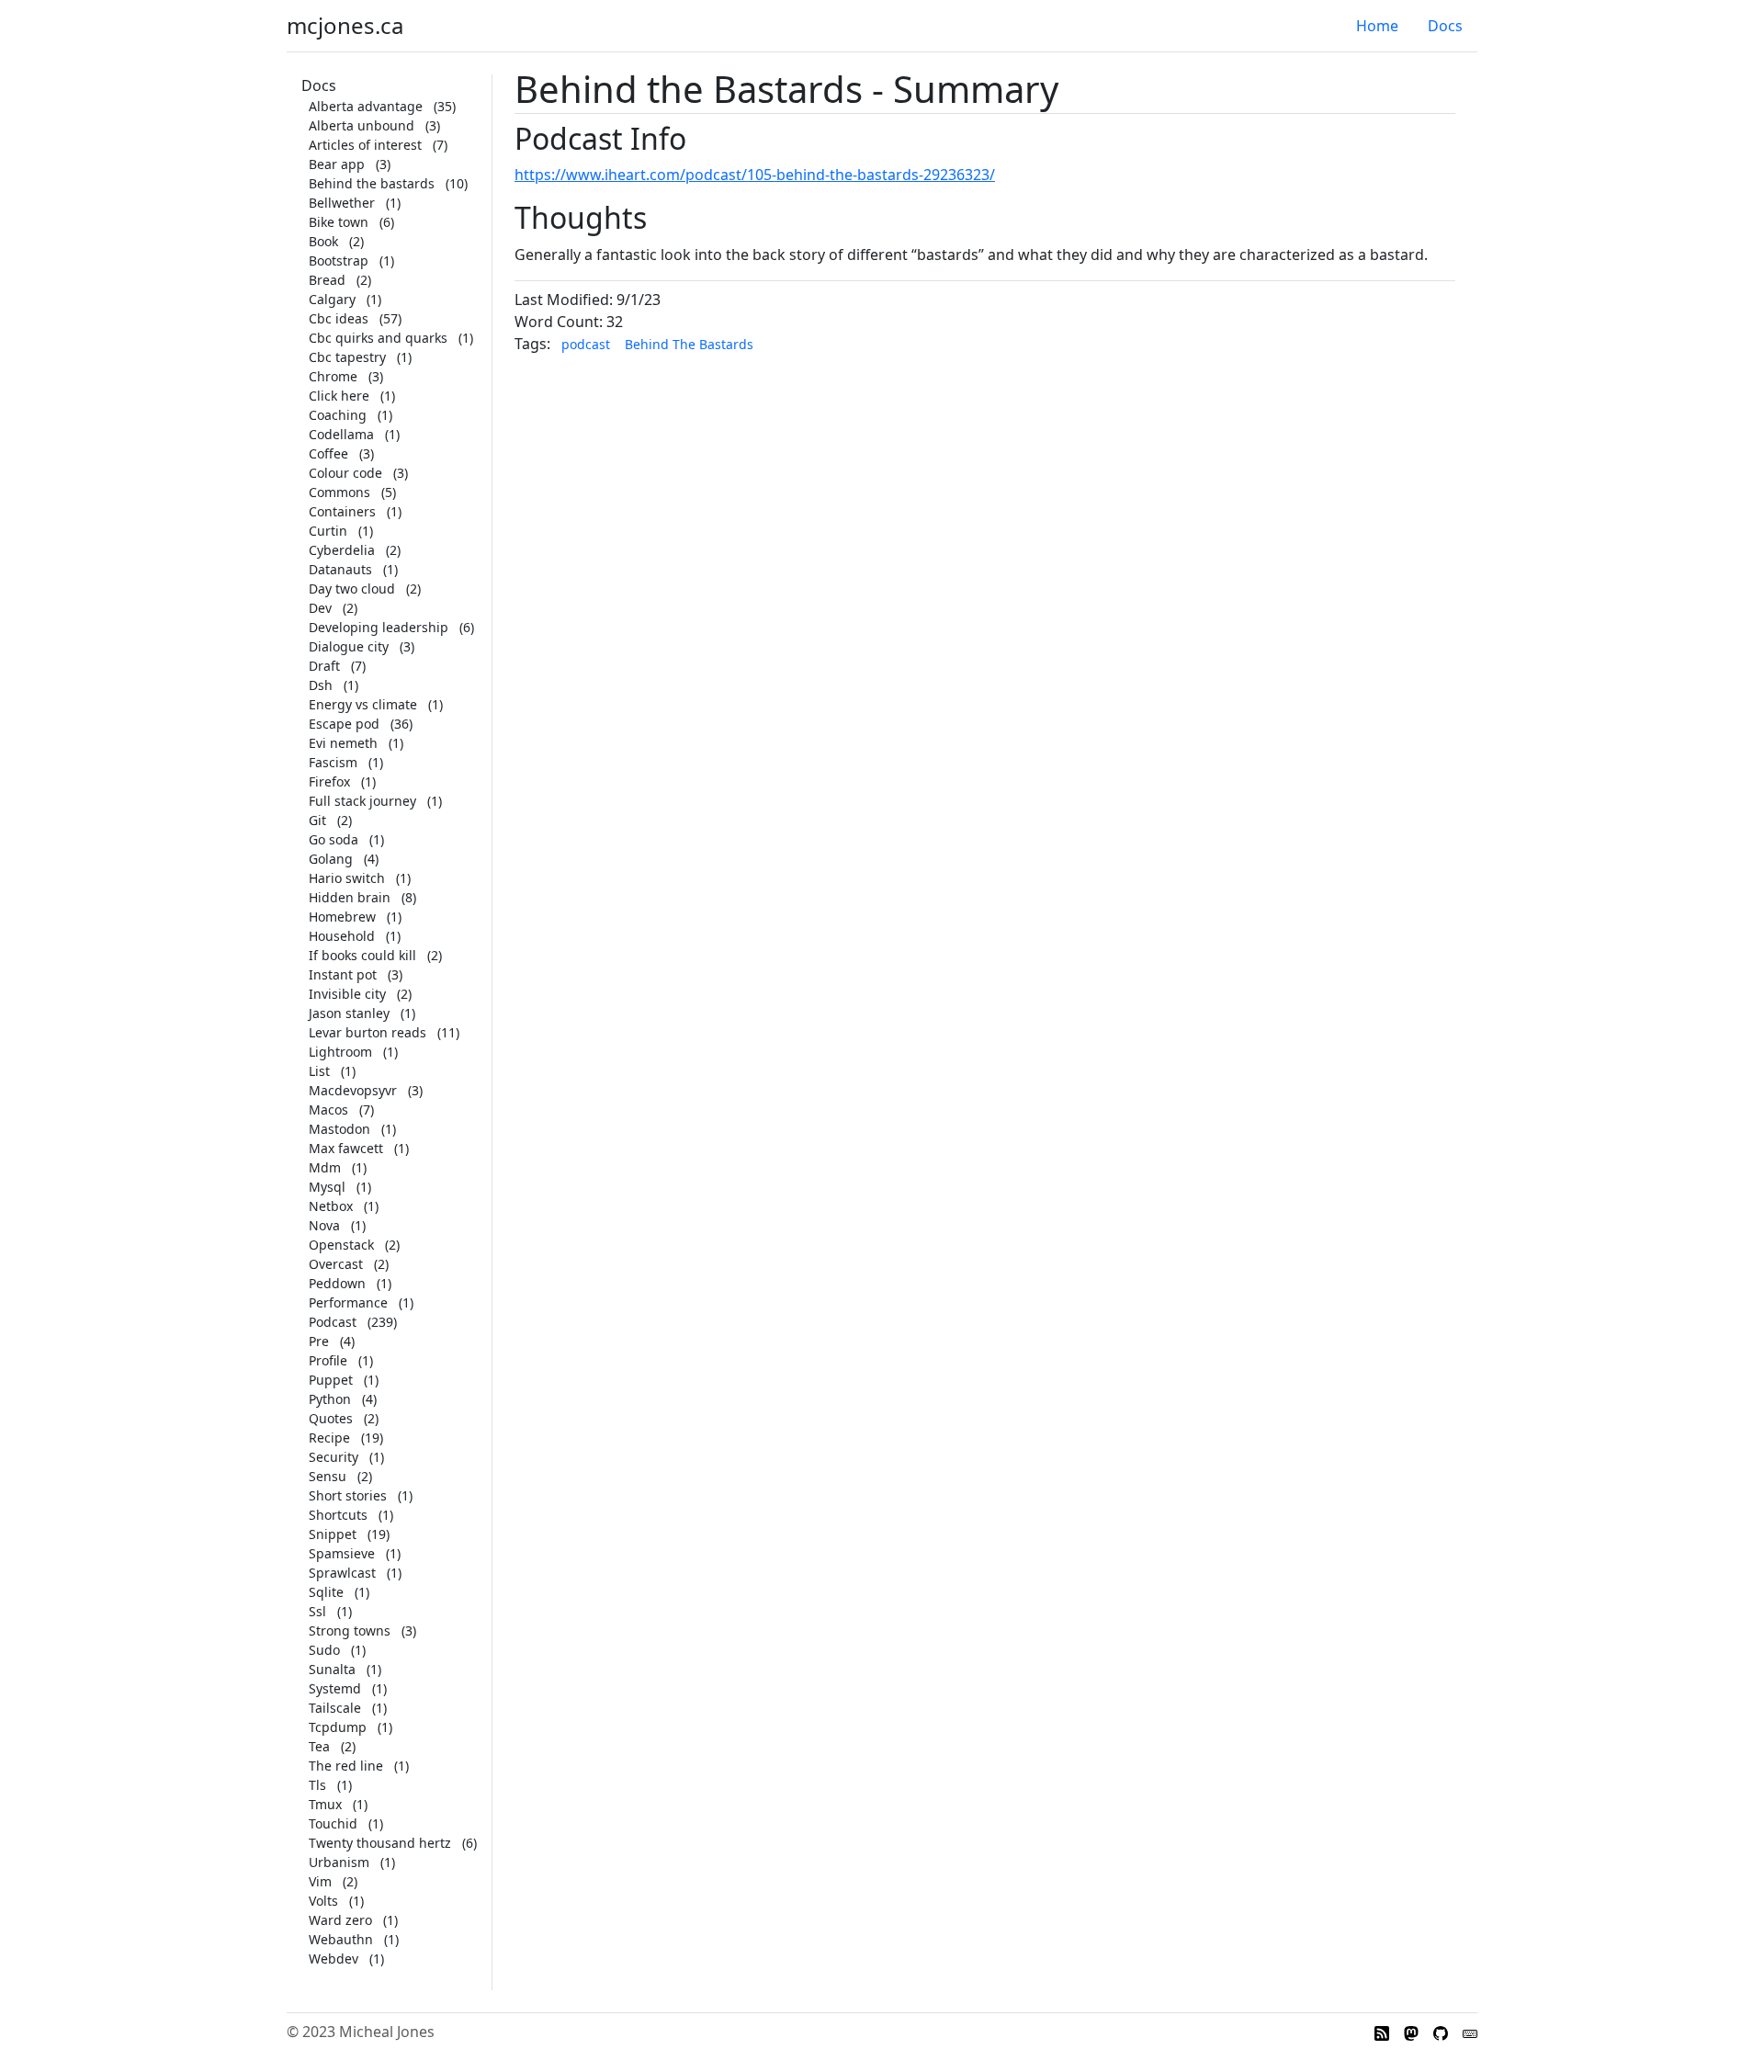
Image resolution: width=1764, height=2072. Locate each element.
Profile (328, 1360)
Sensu (328, 1476)
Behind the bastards (372, 183)
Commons (339, 492)
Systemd (335, 1688)
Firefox (329, 781)
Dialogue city (349, 646)
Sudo (324, 1650)
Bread (327, 280)
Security (334, 1457)
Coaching (338, 415)
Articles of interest (365, 145)
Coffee (328, 453)
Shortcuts (338, 1515)
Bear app (337, 164)
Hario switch (347, 878)
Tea (319, 1746)
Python (330, 1399)
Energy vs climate (363, 704)
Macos (328, 1110)
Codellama (341, 434)
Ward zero (340, 1920)
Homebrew (342, 917)
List (319, 1071)
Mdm (325, 1167)
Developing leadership (379, 627)
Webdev (334, 1959)
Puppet (331, 1380)
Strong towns (350, 1630)
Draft (324, 666)
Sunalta (332, 1669)
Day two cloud (352, 589)
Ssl (317, 1611)
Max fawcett (346, 1148)
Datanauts (340, 569)
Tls (317, 1785)
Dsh (321, 685)
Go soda (334, 839)
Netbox (331, 1206)
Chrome (333, 376)
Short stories (348, 1495)
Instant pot (343, 974)
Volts (323, 1901)
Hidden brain (350, 897)
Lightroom (340, 1052)
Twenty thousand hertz (380, 1843)
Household (342, 936)
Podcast (333, 1322)
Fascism (333, 762)
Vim (320, 1881)
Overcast (336, 1264)
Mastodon (339, 1129)
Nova (324, 1225)
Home (1377, 26)
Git (317, 820)
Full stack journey (362, 801)
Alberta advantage (366, 106)
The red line (346, 1766)
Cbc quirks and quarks (378, 338)
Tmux (325, 1804)
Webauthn (341, 1939)
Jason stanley (349, 1013)
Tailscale (335, 1708)
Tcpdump (338, 1727)
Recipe (329, 1438)
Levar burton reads (367, 1032)
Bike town (339, 222)
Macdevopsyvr (353, 1090)
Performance (348, 1302)
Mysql (327, 1187)
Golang (331, 859)
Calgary (332, 299)
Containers (342, 511)
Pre (319, 1341)
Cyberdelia (342, 550)
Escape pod (344, 724)
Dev (320, 608)
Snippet (333, 1534)
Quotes (331, 1418)
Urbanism (339, 1862)
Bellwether (342, 203)
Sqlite (326, 1592)
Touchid (333, 1823)
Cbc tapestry (347, 357)
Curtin (328, 531)
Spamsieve (342, 1553)
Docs (1445, 26)
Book (323, 241)
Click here (339, 396)
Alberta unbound (362, 125)
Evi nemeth (343, 743)
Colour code (345, 473)
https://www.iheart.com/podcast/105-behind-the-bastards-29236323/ (755, 175)
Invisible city (347, 994)
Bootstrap (339, 260)
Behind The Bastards (689, 344)
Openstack (341, 1245)
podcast (586, 344)
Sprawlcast (342, 1573)
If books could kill (362, 955)
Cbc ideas (339, 318)
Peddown (337, 1283)
